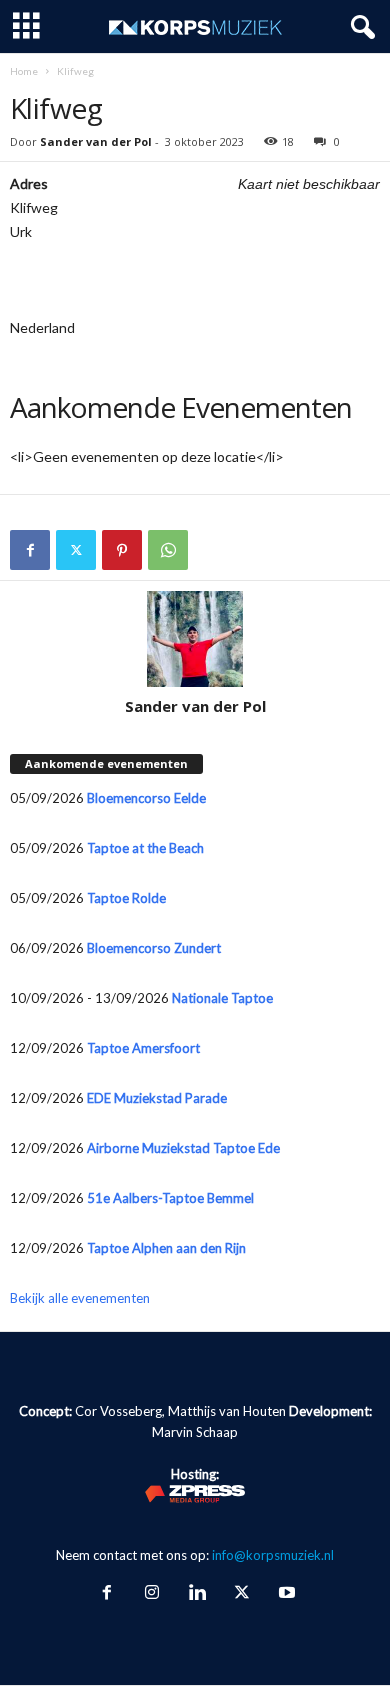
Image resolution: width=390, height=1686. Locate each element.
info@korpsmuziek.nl (273, 1555)
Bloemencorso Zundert (154, 948)
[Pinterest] (122, 550)
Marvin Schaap (195, 1432)
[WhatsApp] (168, 550)
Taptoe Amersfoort (143, 1048)
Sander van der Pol (96, 141)
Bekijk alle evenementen (80, 1298)
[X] (76, 550)
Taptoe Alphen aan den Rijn (166, 1248)
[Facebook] (30, 550)
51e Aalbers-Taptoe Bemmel (170, 1198)
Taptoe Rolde (126, 898)
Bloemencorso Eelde (146, 798)
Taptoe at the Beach (145, 848)
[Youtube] (285, 1594)
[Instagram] (151, 1594)
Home (24, 71)
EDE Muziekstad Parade (157, 1098)
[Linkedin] (196, 1594)
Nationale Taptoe (222, 998)
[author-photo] (195, 639)
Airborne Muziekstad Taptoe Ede (183, 1148)
